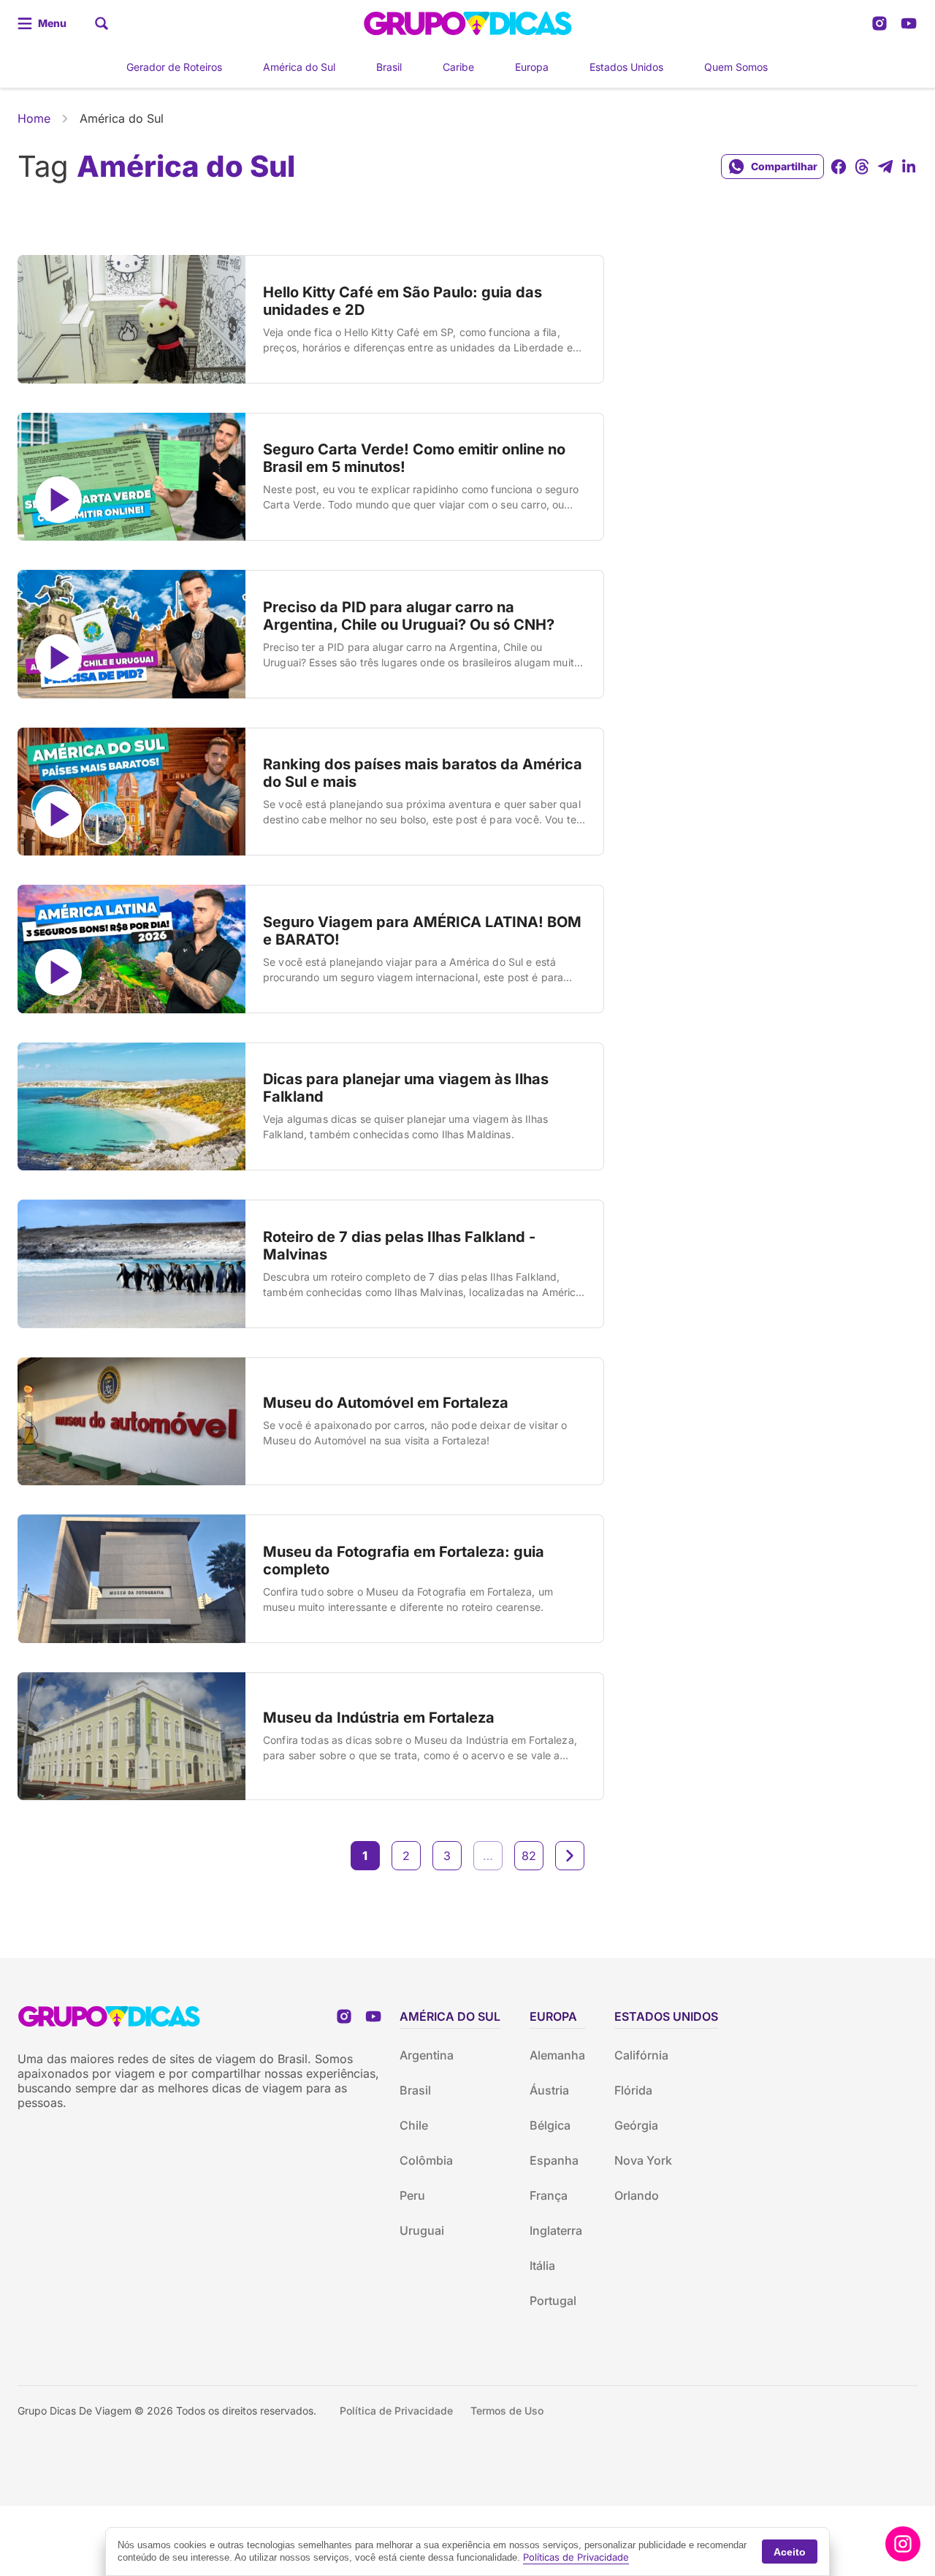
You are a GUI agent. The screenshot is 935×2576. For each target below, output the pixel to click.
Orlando (637, 2195)
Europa (532, 67)
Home (34, 118)
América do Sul (299, 67)
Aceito (790, 2552)
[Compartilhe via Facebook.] (839, 167)
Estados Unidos (626, 67)
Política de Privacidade (396, 2411)
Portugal (553, 2301)
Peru (412, 2195)
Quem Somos (736, 67)
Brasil (389, 67)
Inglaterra (556, 2230)
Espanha (554, 2160)
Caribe (458, 67)
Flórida (633, 2090)
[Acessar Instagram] (879, 23)
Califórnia (641, 2055)
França (549, 2195)
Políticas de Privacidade (576, 2557)
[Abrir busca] (102, 23)
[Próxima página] (570, 1856)
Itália (542, 2266)
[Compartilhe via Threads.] (862, 167)
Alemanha (557, 2055)
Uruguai (422, 2230)
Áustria (549, 2090)
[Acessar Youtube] (909, 23)
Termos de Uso (507, 2411)
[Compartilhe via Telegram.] (885, 167)
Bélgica (550, 2125)
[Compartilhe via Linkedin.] (909, 167)
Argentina (427, 2055)
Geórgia (636, 2125)
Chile (414, 2125)
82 (529, 1856)
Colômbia (426, 2160)
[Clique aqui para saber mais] (903, 2544)
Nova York (643, 2160)
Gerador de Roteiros (174, 67)
